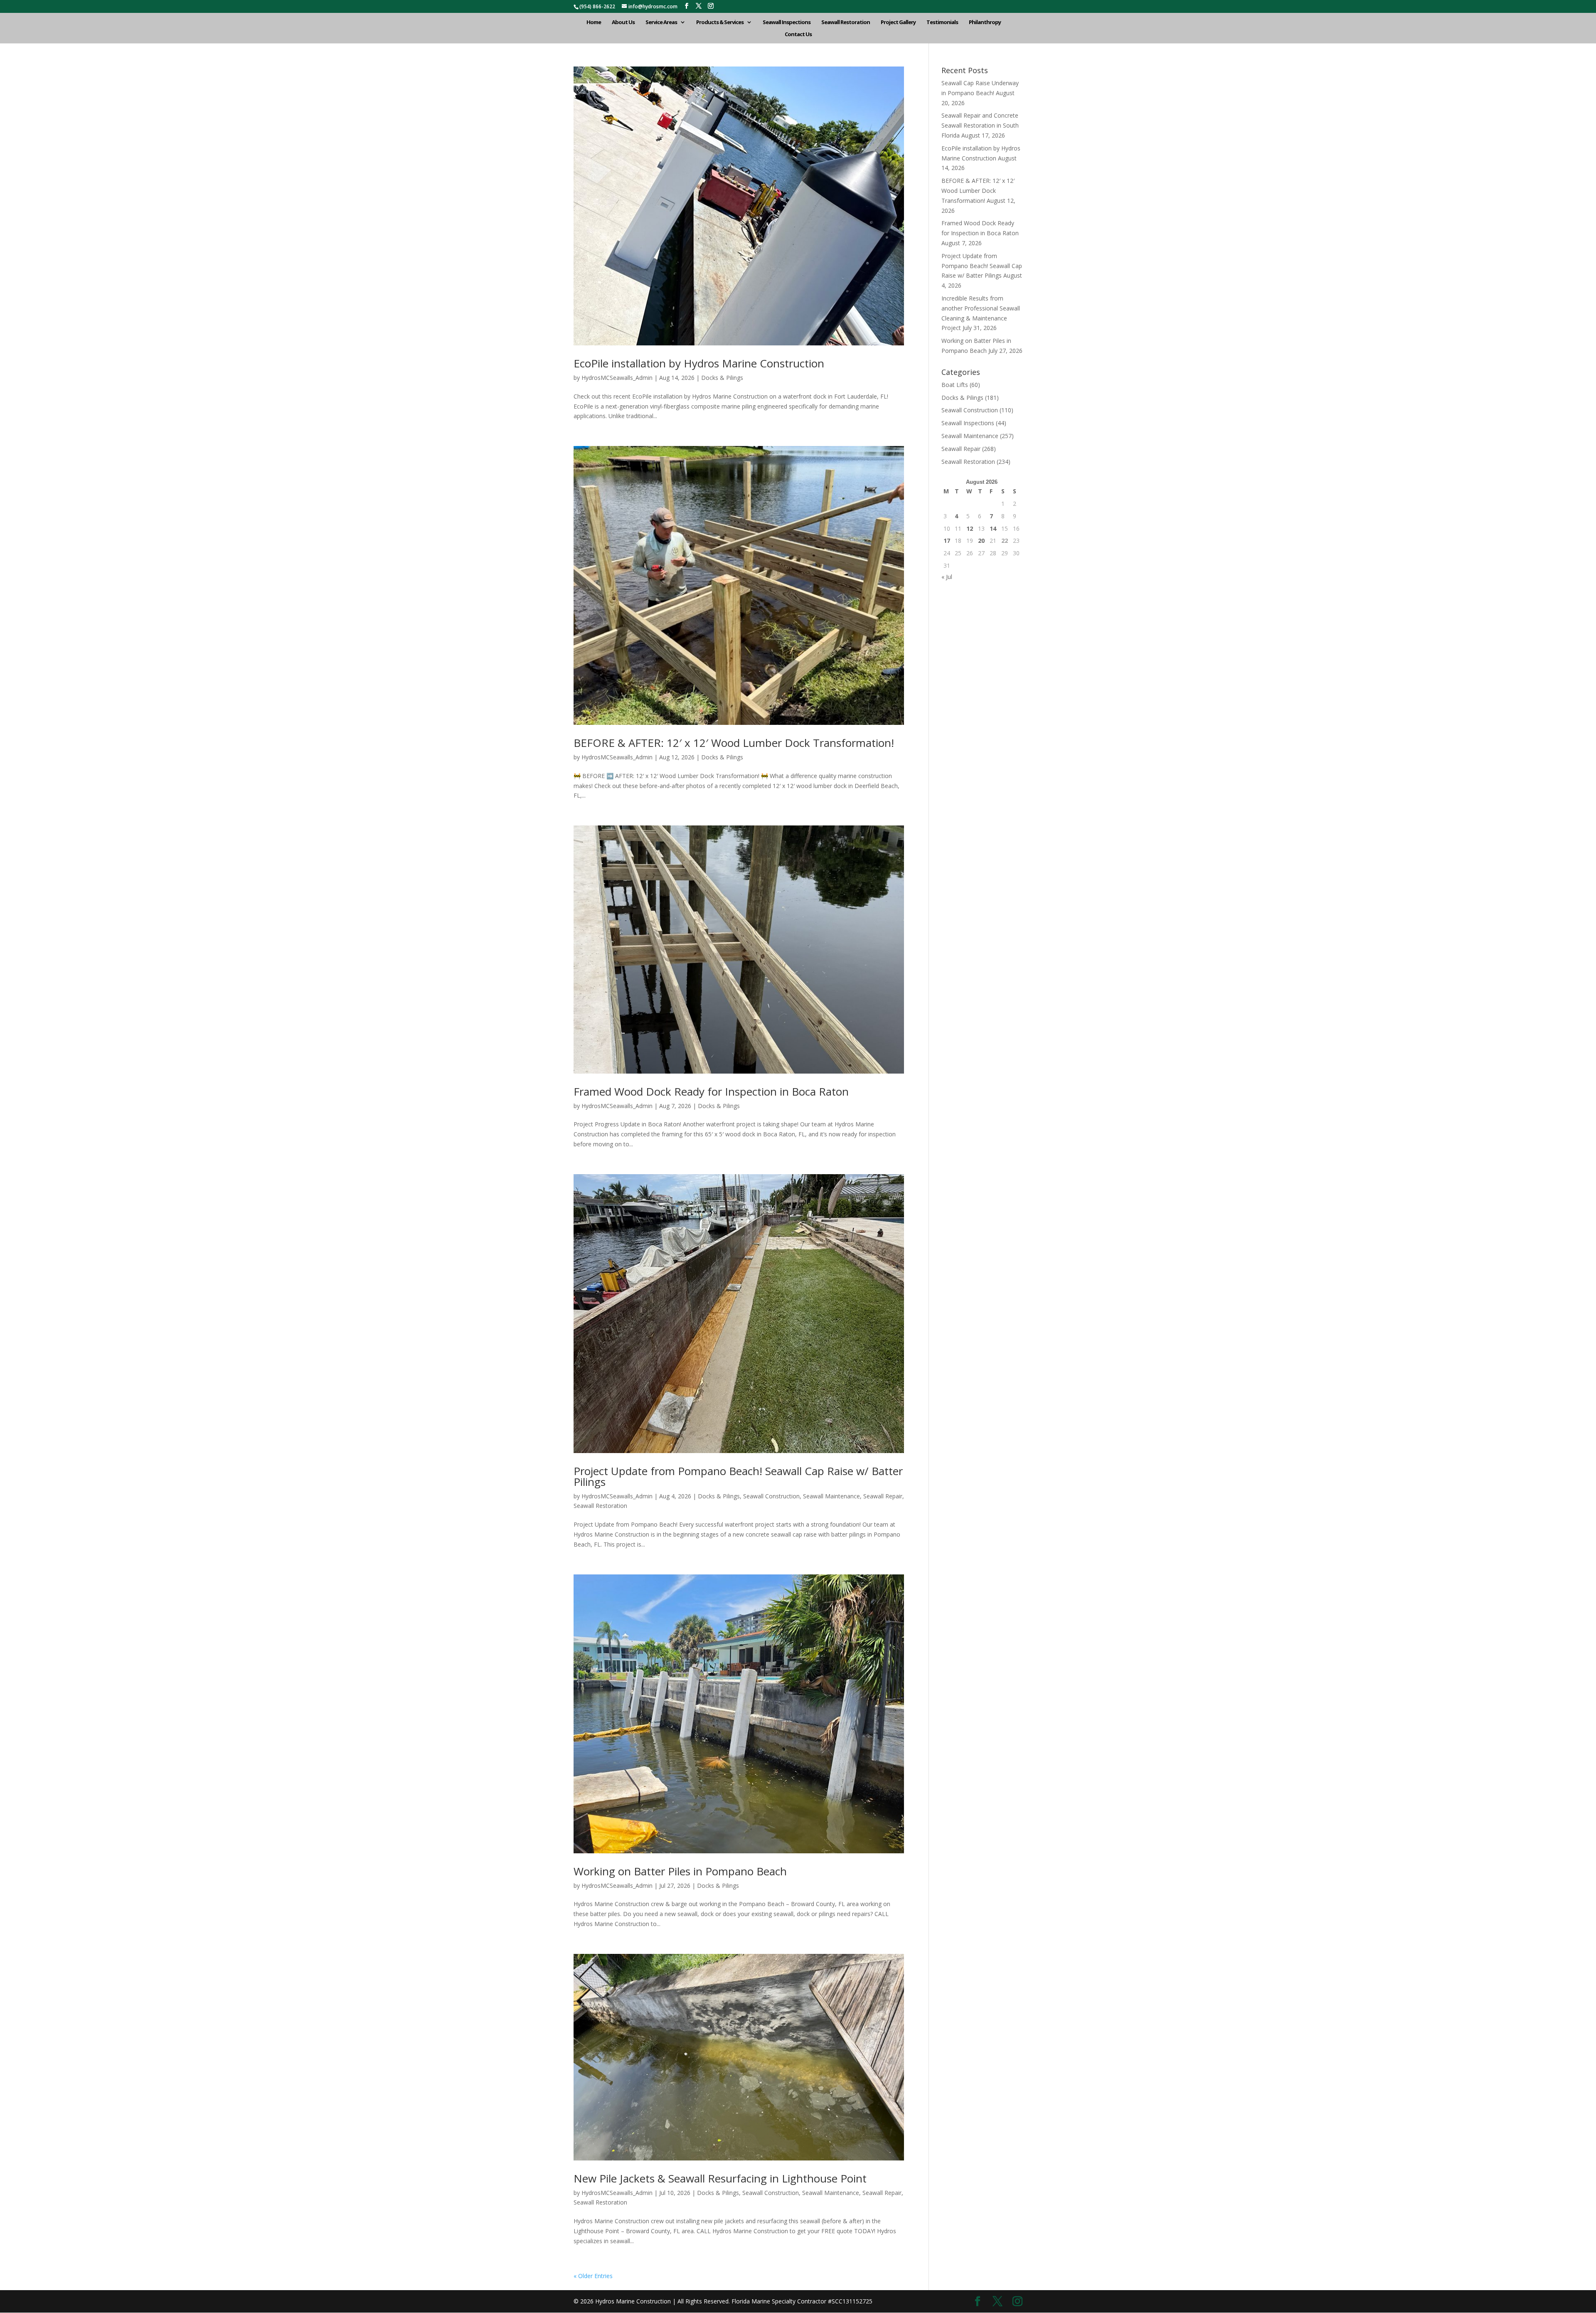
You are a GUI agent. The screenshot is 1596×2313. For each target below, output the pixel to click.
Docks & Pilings (722, 378)
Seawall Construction (771, 1496)
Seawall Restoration (846, 22)
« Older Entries (593, 2276)
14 (993, 528)
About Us (623, 22)
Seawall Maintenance (831, 1496)
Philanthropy (985, 22)
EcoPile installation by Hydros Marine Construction (699, 363)
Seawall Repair (883, 1496)
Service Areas (661, 22)
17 (947, 541)
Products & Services (720, 22)
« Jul (947, 577)
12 (970, 528)
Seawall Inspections (787, 22)
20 (981, 541)
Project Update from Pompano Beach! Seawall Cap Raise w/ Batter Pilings (738, 1476)
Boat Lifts (955, 385)
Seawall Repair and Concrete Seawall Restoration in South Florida (980, 125)
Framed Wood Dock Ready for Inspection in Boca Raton (711, 1091)
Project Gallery (898, 22)
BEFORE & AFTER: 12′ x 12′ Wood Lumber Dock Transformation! (734, 743)
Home (594, 22)
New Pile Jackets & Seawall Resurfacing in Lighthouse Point (720, 2178)
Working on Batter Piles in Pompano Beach (680, 1871)
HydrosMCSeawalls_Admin (617, 378)
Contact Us (798, 34)
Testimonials (942, 22)
